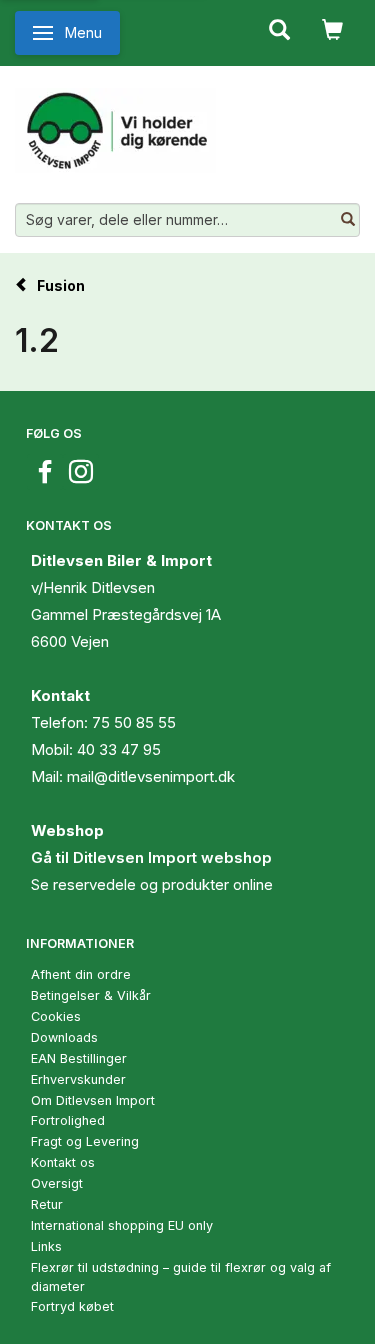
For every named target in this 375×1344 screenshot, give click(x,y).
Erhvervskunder (78, 1079)
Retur (47, 1204)
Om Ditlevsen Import (93, 1100)
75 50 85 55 (134, 722)
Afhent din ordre (81, 974)
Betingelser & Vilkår (91, 995)
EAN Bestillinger (79, 1058)
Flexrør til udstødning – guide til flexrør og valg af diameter (181, 1277)
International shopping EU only (122, 1225)
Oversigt (57, 1183)
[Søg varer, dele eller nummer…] (348, 220)
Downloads (64, 1037)
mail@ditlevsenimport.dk (151, 776)
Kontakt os (63, 1162)
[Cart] (332, 28)
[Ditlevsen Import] (115, 123)
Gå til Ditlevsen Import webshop (151, 857)
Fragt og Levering (85, 1141)
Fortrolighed (68, 1120)
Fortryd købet (72, 1306)
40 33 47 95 (119, 749)
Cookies (56, 1016)
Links (46, 1246)
